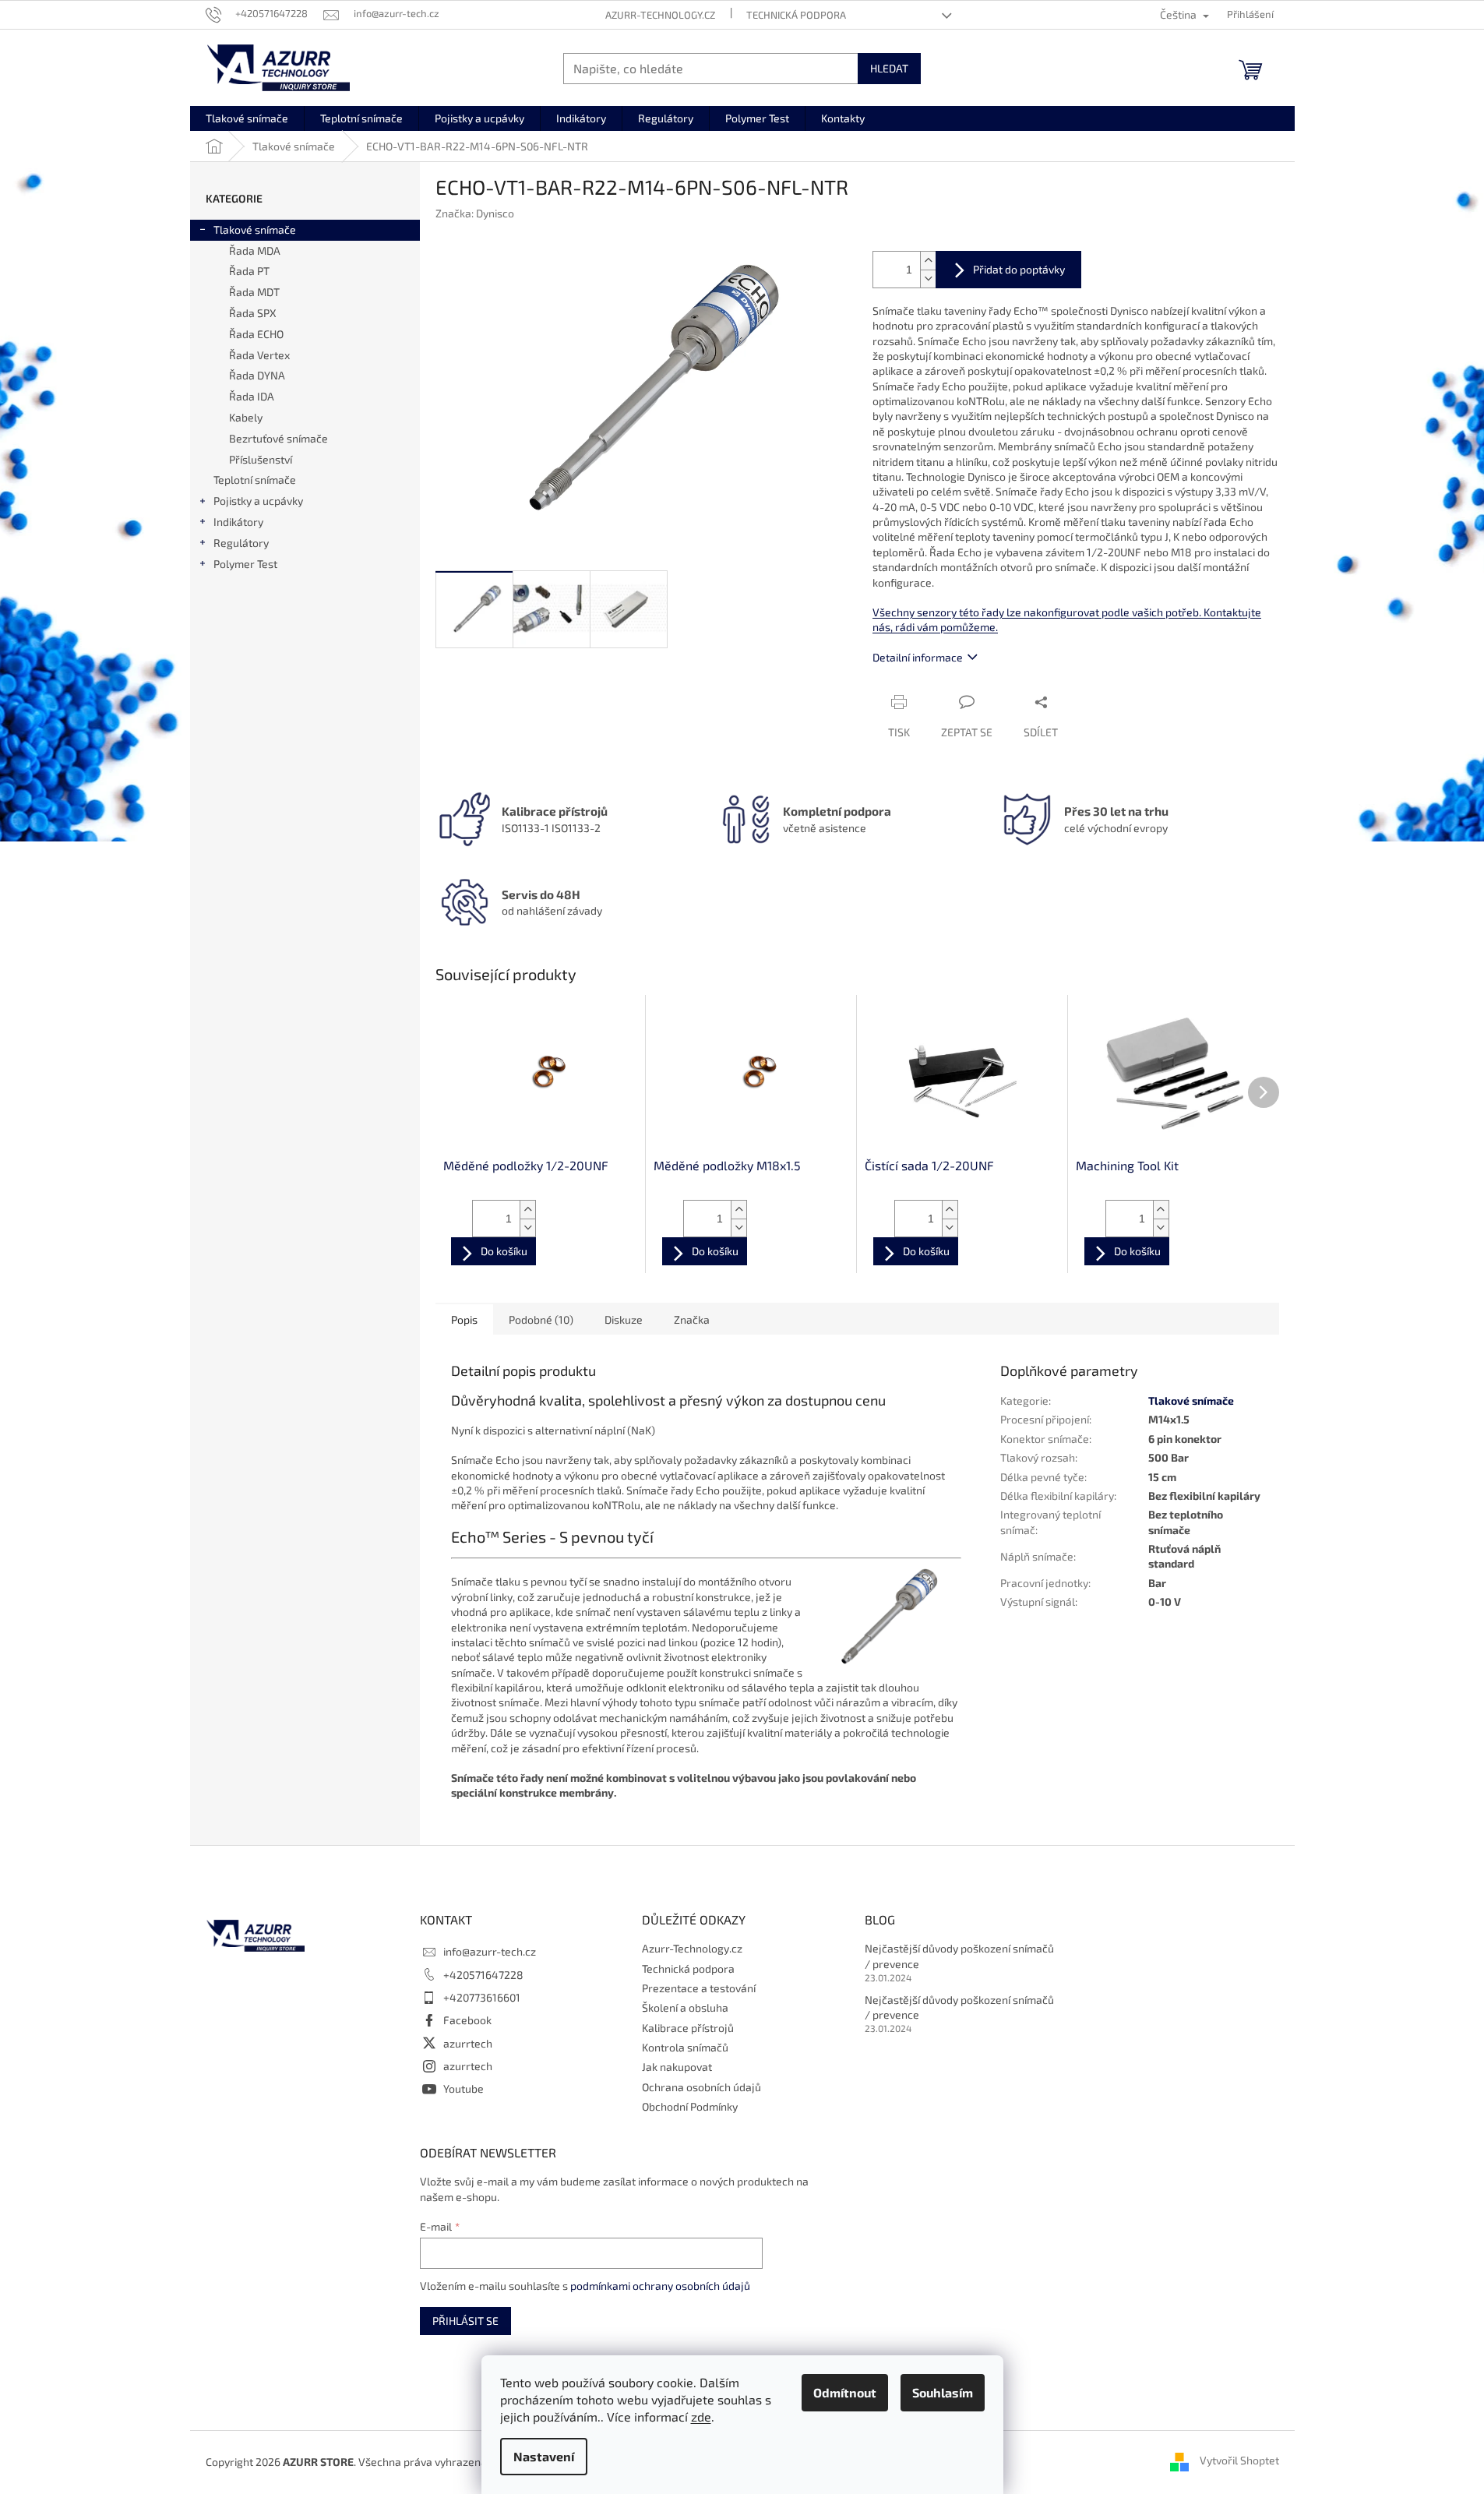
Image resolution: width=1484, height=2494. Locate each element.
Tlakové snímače (255, 229)
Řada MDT (254, 292)
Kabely (246, 417)
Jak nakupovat (677, 2067)
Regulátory (241, 543)
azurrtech (468, 2043)
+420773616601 (482, 1997)
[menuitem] (247, 118)
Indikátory (238, 522)
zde (701, 2416)
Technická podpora (796, 15)
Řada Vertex (259, 355)
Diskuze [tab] (624, 1319)
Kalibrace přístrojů (688, 2028)
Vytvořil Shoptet (1239, 2460)
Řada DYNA (257, 375)
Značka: (475, 213)
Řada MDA (255, 250)
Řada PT (249, 271)
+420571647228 (483, 1975)
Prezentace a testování (699, 1988)
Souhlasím (943, 2392)
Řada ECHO (256, 334)
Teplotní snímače (255, 480)
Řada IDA (252, 396)
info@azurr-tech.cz (490, 1951)
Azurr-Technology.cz (660, 15)
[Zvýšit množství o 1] (928, 261)
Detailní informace (918, 657)
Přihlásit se (465, 2321)
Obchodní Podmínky (690, 2106)
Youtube (464, 2088)
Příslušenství (261, 459)
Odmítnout (845, 2392)
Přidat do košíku (1008, 270)
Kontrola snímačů (685, 2047)
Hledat (889, 68)
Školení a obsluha (685, 2007)
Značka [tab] (692, 1319)
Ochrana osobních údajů (701, 2087)
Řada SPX (253, 313)
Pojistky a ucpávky (258, 501)
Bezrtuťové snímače (278, 438)
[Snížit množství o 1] (928, 279)
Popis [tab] (464, 1319)
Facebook (467, 2020)
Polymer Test (245, 564)
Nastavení (544, 2456)
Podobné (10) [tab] (541, 1319)
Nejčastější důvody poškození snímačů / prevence (959, 1956)
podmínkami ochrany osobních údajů (660, 2286)
